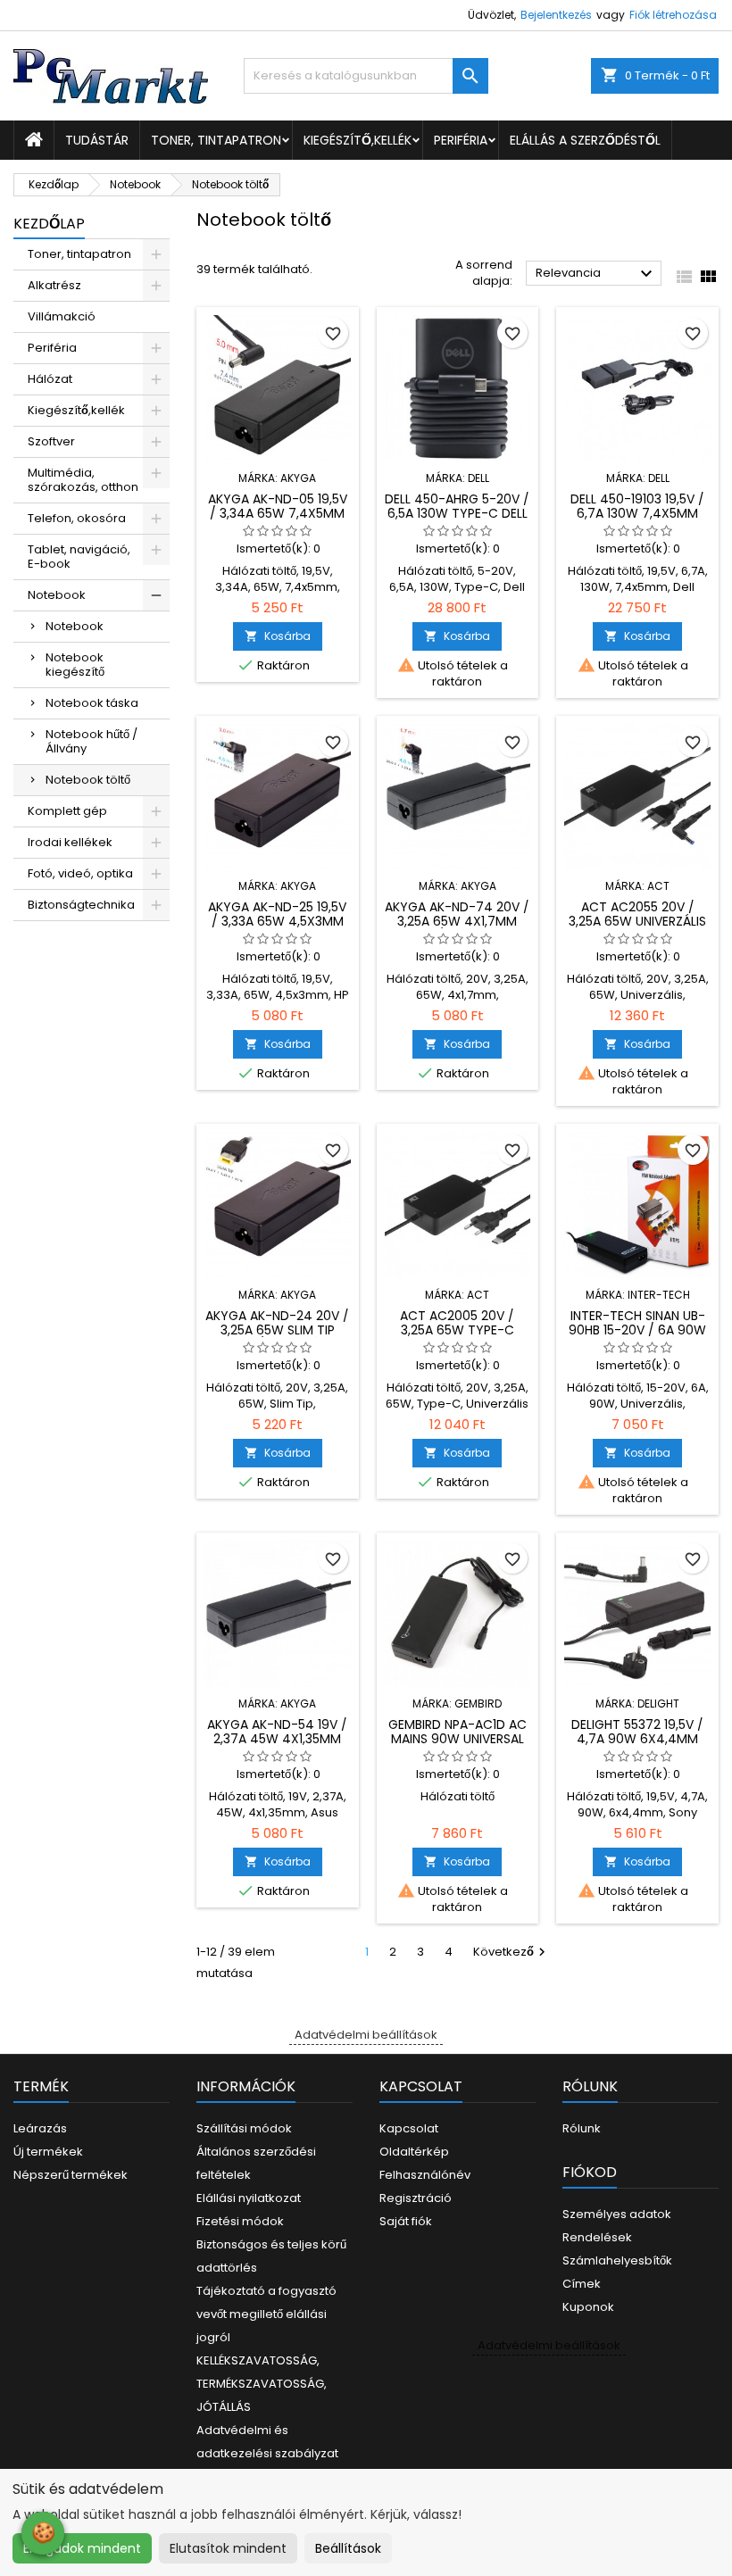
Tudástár (97, 140)
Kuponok (588, 2307)
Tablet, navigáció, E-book (79, 557)
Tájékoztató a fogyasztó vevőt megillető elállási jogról (266, 2314)
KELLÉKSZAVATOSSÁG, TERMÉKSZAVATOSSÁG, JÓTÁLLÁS (262, 2384)
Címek (582, 2284)
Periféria (461, 140)
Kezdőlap (49, 224)
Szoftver (51, 441)
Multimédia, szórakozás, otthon (83, 480)
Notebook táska (92, 703)
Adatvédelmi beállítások (366, 2035)
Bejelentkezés (556, 15)
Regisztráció (416, 2198)
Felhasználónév (425, 2175)
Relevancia (596, 274)
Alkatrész (54, 285)
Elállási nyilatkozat (249, 2198)
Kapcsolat (409, 2128)
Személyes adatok (617, 2214)
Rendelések (597, 2237)
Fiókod (590, 2172)
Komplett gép (67, 811)
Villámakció (62, 316)
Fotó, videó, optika (80, 873)
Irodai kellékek (70, 842)
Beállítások (348, 2548)
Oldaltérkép (414, 2152)
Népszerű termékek (71, 2175)
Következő (512, 1952)
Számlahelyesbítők (617, 2260)
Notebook (57, 595)
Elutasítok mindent (228, 2548)
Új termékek (48, 2152)
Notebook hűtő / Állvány (91, 741)
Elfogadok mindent (82, 2548)
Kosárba (278, 636)
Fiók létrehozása (673, 15)
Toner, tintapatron (216, 140)
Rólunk (582, 2128)
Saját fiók (406, 2221)
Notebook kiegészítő (75, 665)
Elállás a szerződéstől (585, 140)
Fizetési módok (240, 2221)
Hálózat (50, 379)
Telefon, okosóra (77, 518)
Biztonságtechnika (81, 905)
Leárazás (40, 2128)
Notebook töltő (88, 780)
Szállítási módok (244, 2128)
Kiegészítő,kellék (358, 140)
